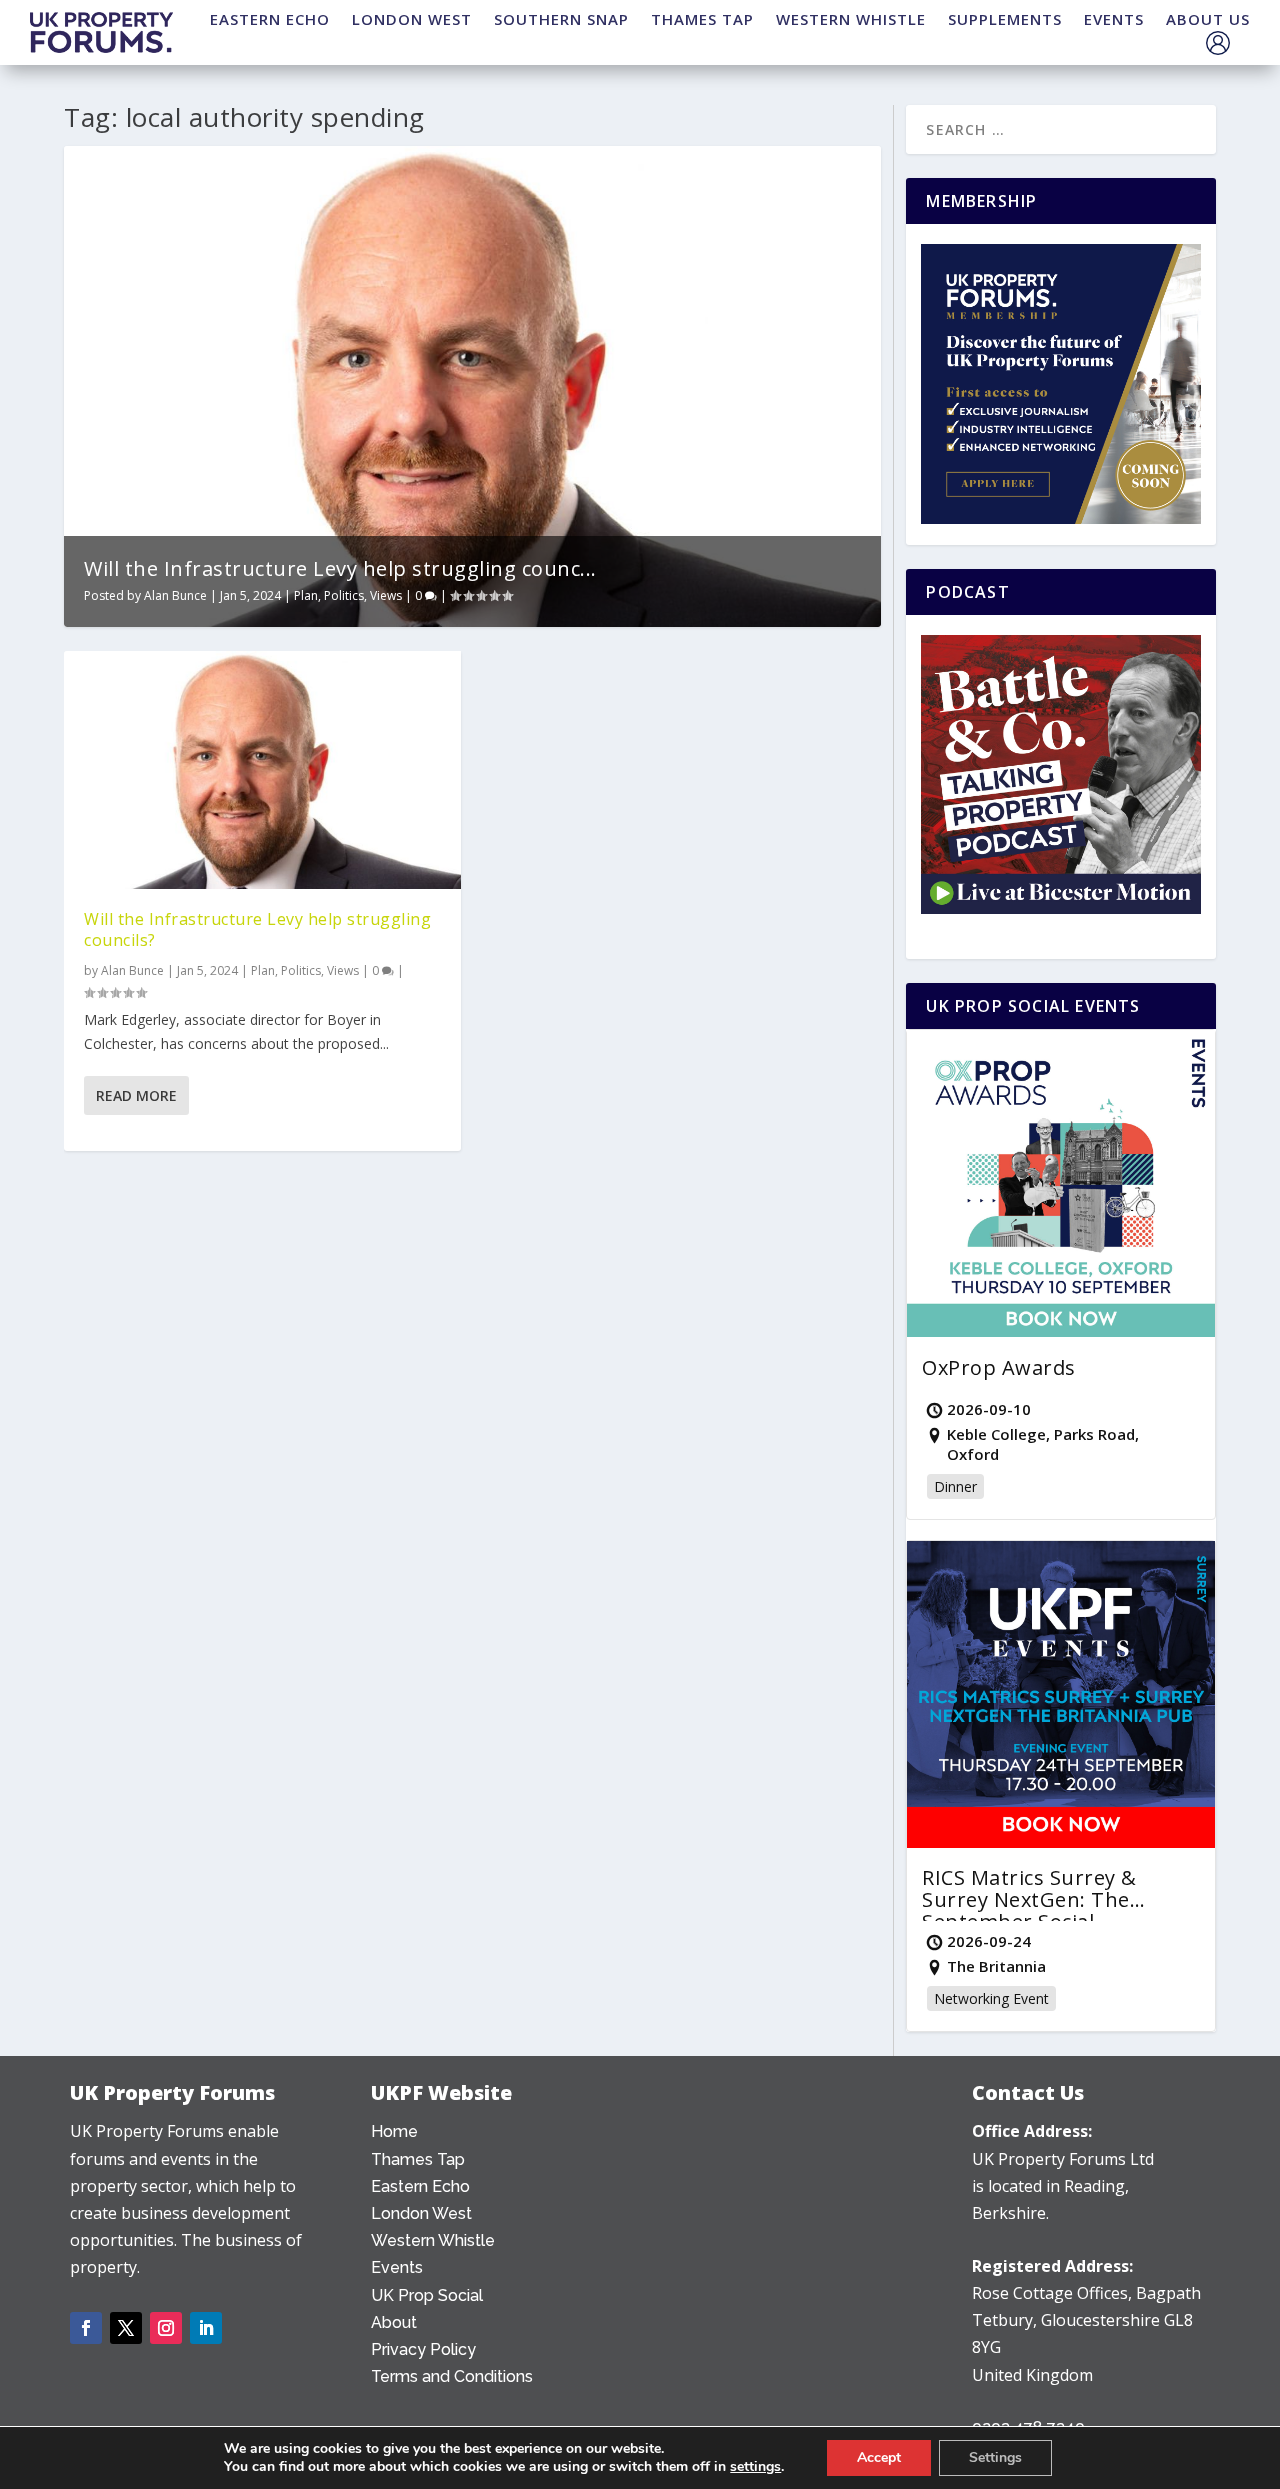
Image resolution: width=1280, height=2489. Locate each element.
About (394, 2322)
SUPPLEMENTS (1005, 19)
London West (421, 2213)
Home (394, 2131)
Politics (344, 595)
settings (755, 2467)
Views (386, 595)
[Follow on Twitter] (126, 2328)
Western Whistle (433, 2240)
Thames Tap (418, 2159)
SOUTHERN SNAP (561, 19)
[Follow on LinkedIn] (206, 2328)
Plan (306, 595)
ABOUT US (1208, 19)
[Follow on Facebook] (86, 2328)
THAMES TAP (702, 19)
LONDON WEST (412, 19)
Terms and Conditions (452, 2376)
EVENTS (1114, 19)
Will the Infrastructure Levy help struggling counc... (340, 568)
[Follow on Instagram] (166, 2328)
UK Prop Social (427, 2295)
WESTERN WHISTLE (851, 19)
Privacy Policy (423, 2349)
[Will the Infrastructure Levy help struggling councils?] (262, 770)
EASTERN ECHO (270, 19)
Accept (879, 2457)
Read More (136, 1095)
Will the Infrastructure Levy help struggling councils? (257, 929)
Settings (995, 2457)
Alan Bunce (175, 595)
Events (397, 2267)
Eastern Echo (420, 2186)
